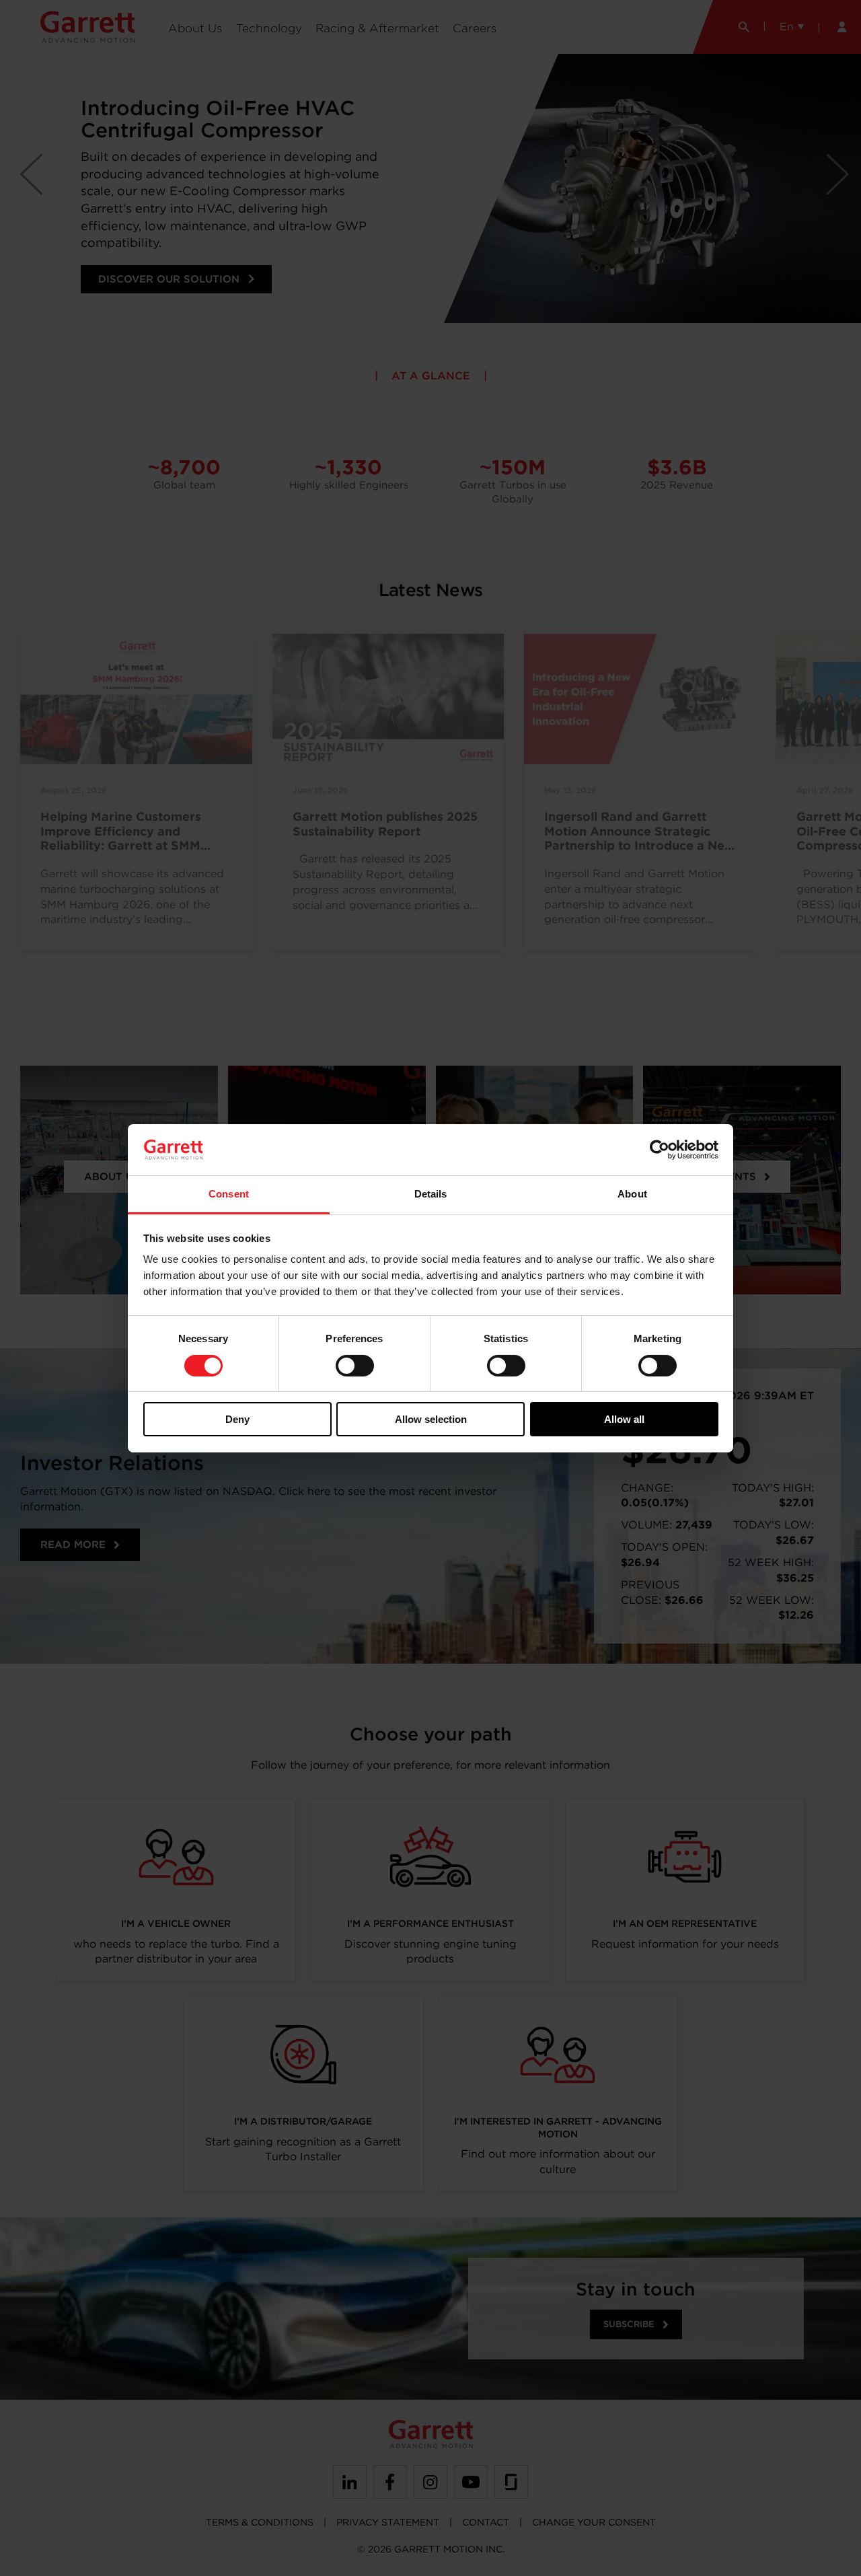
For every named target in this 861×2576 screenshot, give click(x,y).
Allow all (624, 1419)
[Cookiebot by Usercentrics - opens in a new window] (660, 1150)
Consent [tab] (229, 1194)
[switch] (355, 1366)
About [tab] (632, 1194)
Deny (237, 1419)
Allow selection (431, 1419)
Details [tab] (431, 1194)
